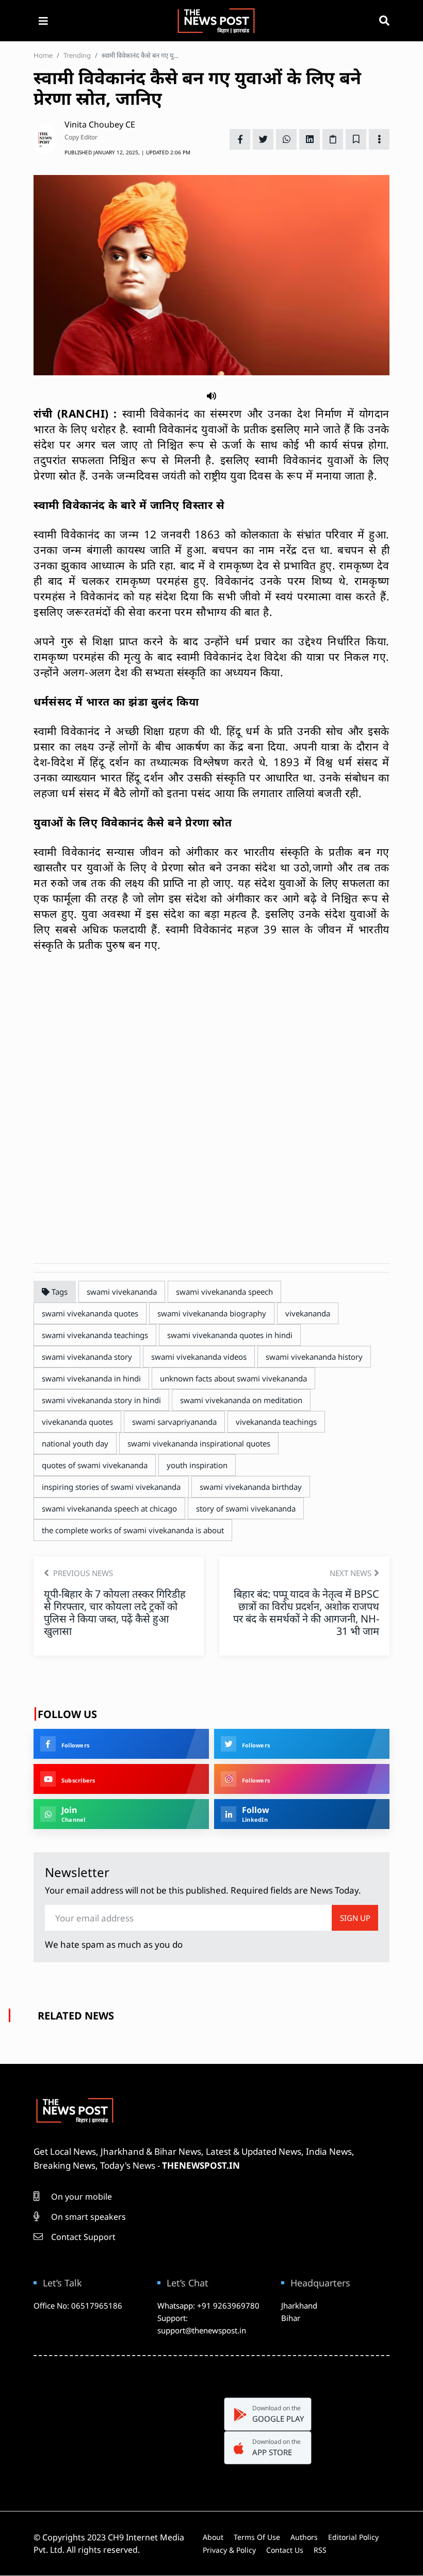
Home (43, 55)
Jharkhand (299, 2305)
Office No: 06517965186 (78, 2305)
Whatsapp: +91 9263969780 (208, 2305)
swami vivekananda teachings (95, 1335)
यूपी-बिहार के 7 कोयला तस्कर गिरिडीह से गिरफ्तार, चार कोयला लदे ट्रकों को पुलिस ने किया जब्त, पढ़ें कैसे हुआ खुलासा (115, 1612)
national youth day (75, 1443)
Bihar (291, 2318)
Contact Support (82, 2237)
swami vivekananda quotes (90, 1313)
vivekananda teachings (276, 1422)
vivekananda (308, 1313)
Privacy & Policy (229, 2550)
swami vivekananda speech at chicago (109, 1508)
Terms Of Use (257, 2537)
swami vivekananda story (87, 1357)
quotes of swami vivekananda (95, 1465)
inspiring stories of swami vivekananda (111, 1487)
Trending (77, 55)
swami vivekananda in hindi (91, 1378)
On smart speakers (87, 2217)
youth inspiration (197, 1465)
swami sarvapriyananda (174, 1422)
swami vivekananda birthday (251, 1487)
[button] (211, 395)
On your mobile (80, 2197)
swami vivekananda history (314, 1357)
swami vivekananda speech (224, 1292)
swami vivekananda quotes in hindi (230, 1335)
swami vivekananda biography (212, 1313)
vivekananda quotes (77, 1422)
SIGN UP (355, 1918)
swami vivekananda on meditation (241, 1400)
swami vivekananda (122, 1292)
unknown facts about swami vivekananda (233, 1378)
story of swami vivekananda (246, 1508)
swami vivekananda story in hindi (101, 1400)
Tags (59, 1292)
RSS (320, 2550)
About (213, 2537)
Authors (304, 2537)
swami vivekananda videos (199, 1357)
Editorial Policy (353, 2537)
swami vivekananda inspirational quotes (199, 1443)
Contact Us (285, 2550)
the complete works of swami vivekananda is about (133, 1530)
